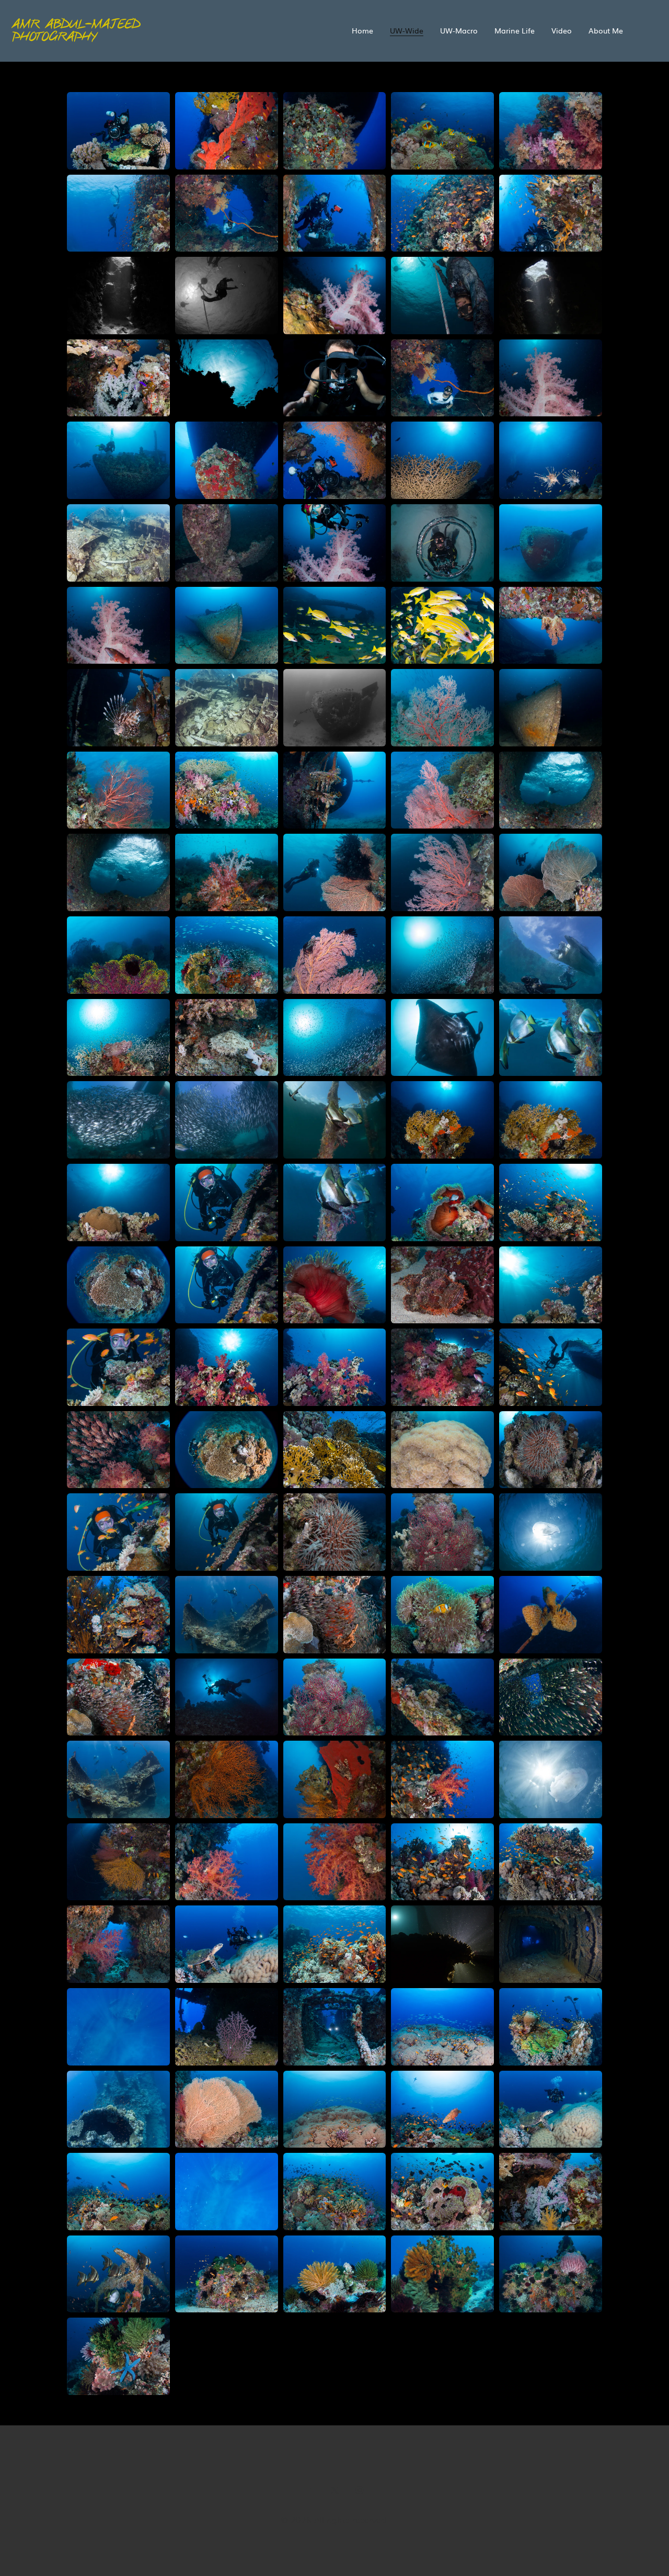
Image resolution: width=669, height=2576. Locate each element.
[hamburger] (234, 29)
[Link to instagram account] (360, 2490)
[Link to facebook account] (309, 2490)
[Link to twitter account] (334, 2490)
